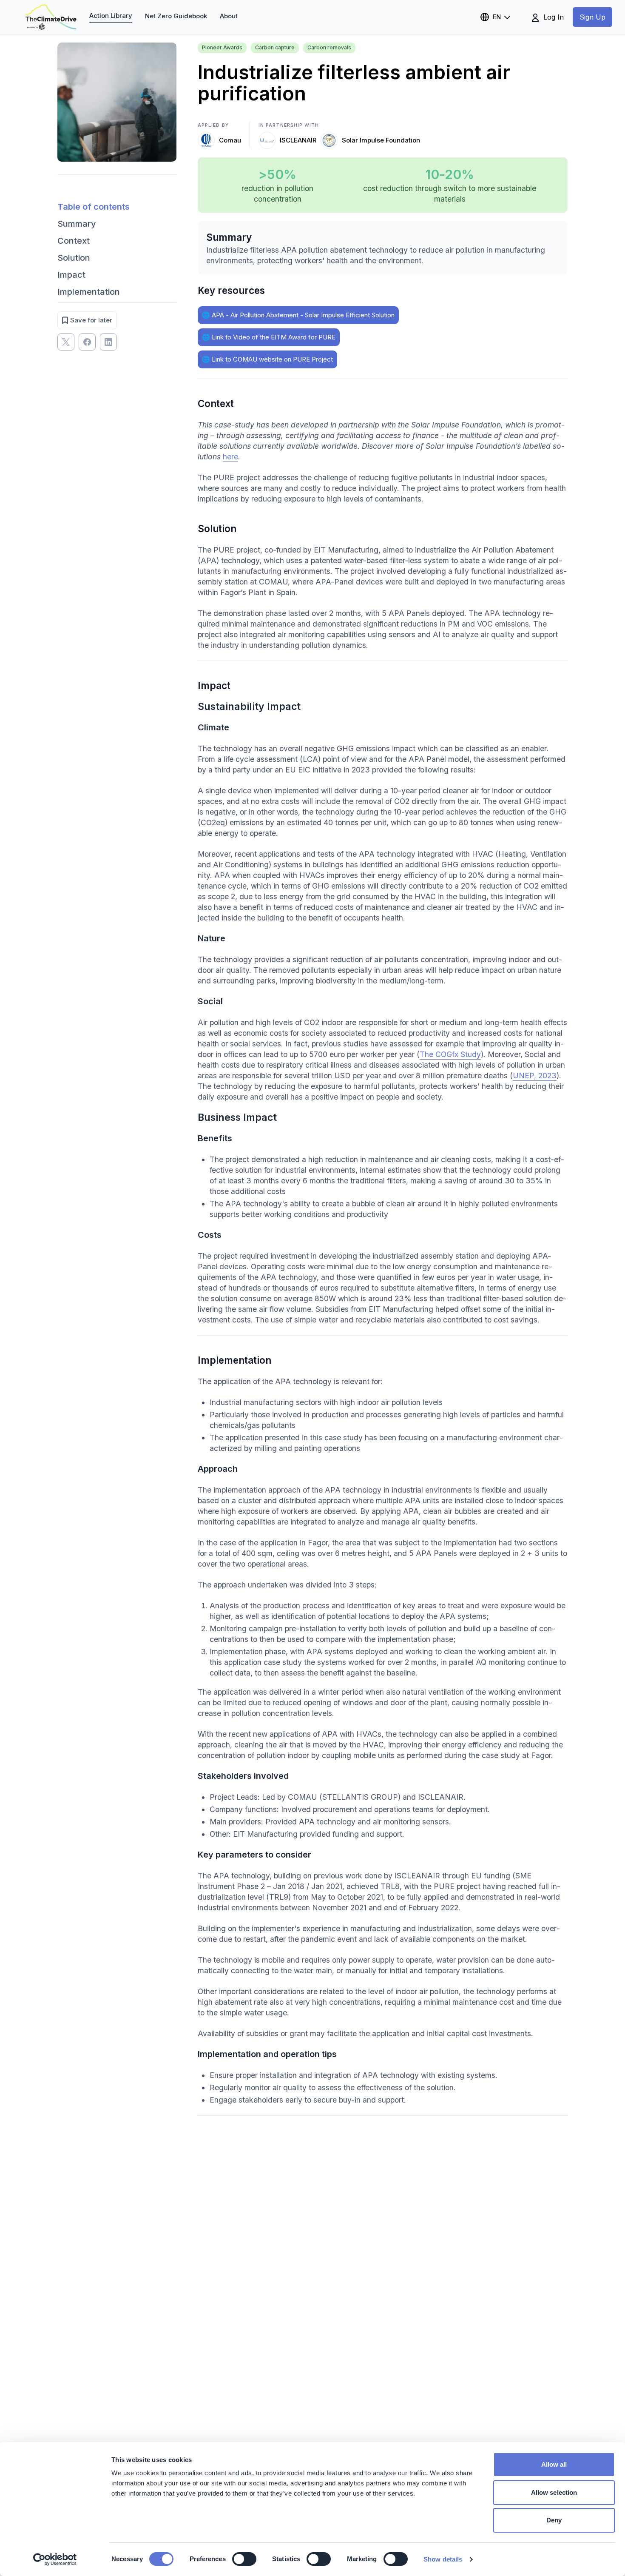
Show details (443, 2559)
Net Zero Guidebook (176, 16)
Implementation (89, 292)
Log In (553, 17)
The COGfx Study (450, 1054)
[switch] (244, 2559)
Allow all (554, 2464)
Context (74, 241)
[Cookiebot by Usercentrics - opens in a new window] (55, 2559)
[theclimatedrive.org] (51, 17)
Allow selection (554, 2492)
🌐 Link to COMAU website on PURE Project (267, 359)
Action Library (111, 16)
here (230, 457)
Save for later (91, 320)
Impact (71, 275)
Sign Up (592, 17)
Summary (77, 224)
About (229, 16)
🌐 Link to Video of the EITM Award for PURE (269, 337)
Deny (554, 2520)
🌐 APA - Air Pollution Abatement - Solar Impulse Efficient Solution (298, 315)
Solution (74, 258)
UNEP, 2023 (535, 1076)
